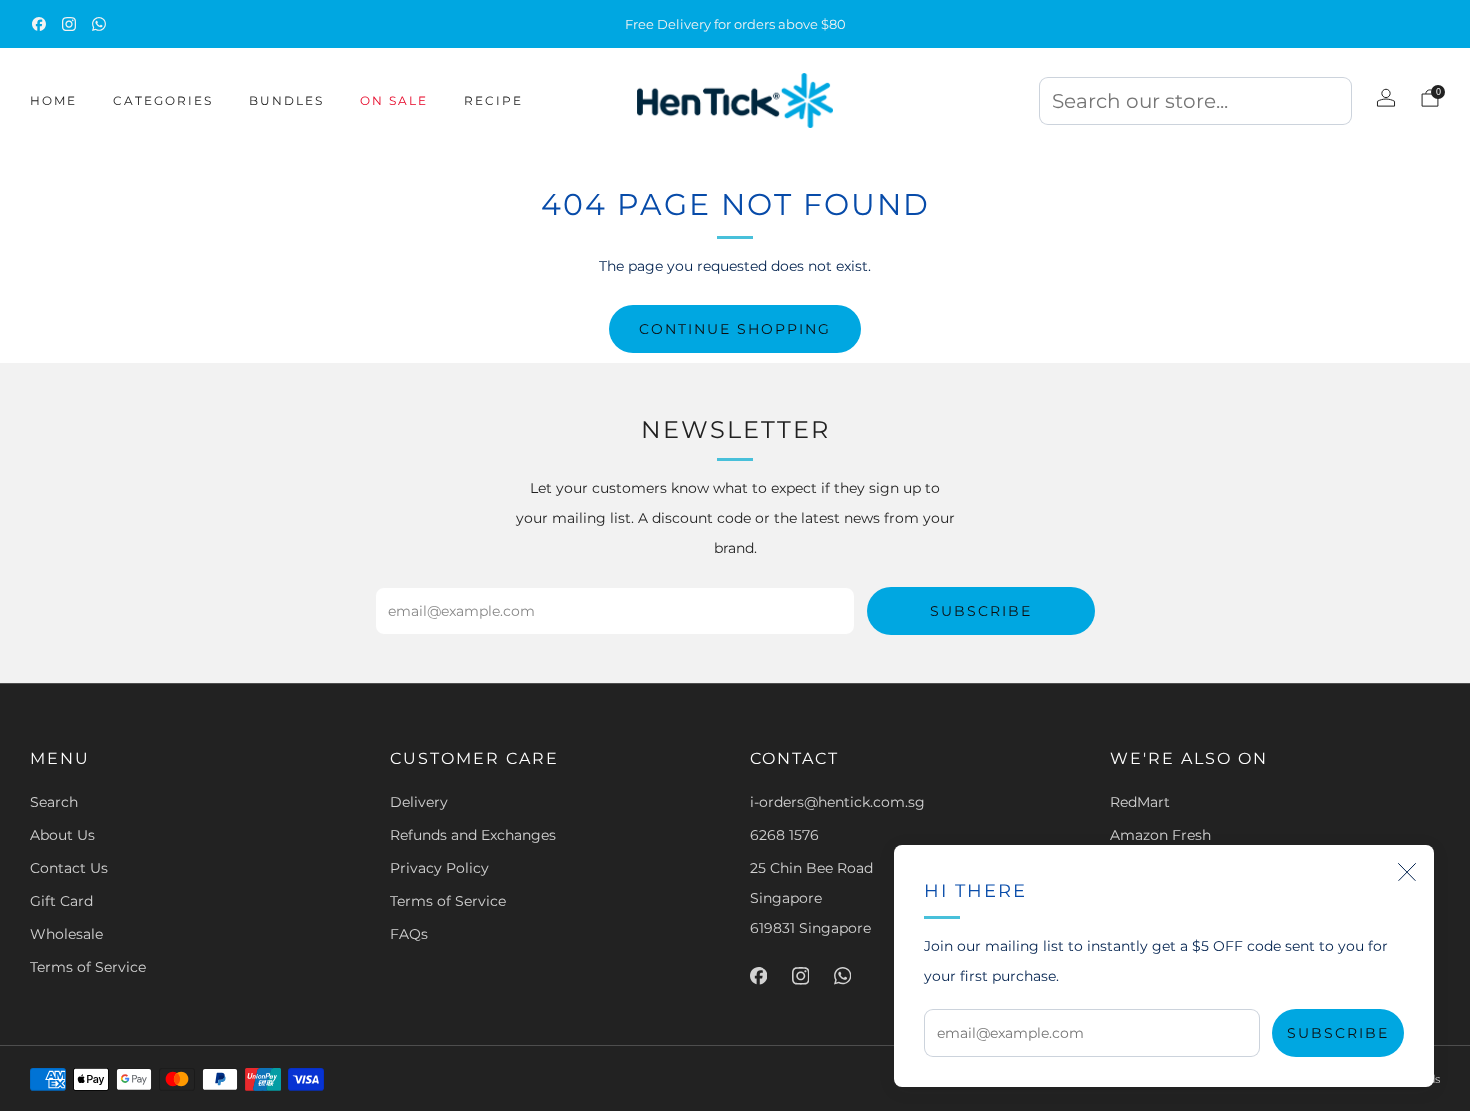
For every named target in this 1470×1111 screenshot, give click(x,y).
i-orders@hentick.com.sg (837, 802)
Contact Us (69, 868)
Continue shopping (735, 329)
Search (54, 802)
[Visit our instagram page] (69, 24)
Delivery (419, 802)
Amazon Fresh (1160, 835)
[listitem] (735, 24)
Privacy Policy (439, 868)
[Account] (1386, 98)
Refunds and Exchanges (473, 835)
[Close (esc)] (1407, 872)
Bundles (286, 100)
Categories (163, 100)
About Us (62, 835)
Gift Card (61, 901)
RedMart (1140, 802)
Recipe (493, 100)
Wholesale (66, 934)
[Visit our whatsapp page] (99, 24)
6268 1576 (784, 835)
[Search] (1195, 107)
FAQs (409, 934)
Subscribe (1338, 1033)
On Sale (394, 100)
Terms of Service (88, 967)
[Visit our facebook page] (39, 24)
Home (53, 100)
